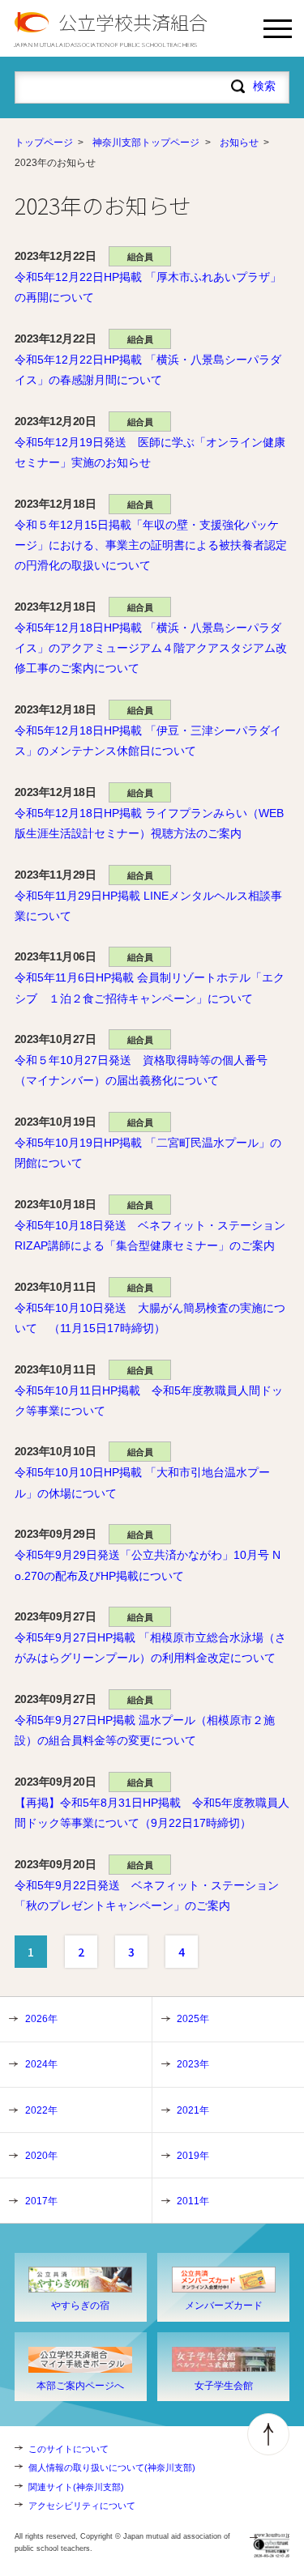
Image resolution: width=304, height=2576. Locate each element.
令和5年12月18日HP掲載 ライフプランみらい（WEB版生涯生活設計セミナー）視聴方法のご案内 (149, 823)
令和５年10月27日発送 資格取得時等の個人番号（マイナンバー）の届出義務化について (141, 1070)
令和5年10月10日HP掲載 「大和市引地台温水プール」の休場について (142, 1482)
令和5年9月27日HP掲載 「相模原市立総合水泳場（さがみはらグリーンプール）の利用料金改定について (150, 1648)
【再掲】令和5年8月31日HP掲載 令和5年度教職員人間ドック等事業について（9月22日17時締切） (152, 1813)
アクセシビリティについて (82, 2506)
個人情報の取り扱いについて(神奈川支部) (112, 2467)
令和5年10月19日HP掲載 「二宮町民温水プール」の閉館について (148, 1153)
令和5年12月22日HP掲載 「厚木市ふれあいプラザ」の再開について (148, 287)
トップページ (44, 143)
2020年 (41, 2156)
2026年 (41, 2019)
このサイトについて (69, 2449)
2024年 (41, 2064)
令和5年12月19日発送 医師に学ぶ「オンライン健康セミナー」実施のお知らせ (150, 452)
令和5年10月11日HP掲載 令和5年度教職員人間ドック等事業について (149, 1401)
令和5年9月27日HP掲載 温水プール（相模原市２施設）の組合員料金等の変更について (145, 1730)
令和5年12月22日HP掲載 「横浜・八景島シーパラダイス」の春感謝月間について (148, 370)
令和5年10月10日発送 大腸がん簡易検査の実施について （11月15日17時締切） (150, 1318)
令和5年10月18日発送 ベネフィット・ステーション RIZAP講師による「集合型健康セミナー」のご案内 (150, 1235)
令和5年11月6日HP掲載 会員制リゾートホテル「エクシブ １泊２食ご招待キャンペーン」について (150, 988)
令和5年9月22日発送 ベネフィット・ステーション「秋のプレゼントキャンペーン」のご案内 (147, 1895)
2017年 (41, 2201)
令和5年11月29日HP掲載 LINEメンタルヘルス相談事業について (148, 906)
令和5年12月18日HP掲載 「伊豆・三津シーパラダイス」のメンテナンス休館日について (148, 741)
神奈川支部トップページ (146, 143)
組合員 (140, 257)
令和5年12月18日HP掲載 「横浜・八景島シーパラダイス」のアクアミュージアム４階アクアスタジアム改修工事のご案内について (151, 648)
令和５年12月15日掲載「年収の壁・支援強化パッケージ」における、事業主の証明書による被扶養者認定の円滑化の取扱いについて (151, 545)
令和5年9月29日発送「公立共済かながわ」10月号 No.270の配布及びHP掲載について (148, 1565)
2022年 (41, 2110)
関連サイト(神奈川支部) (76, 2487)
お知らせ (239, 143)
